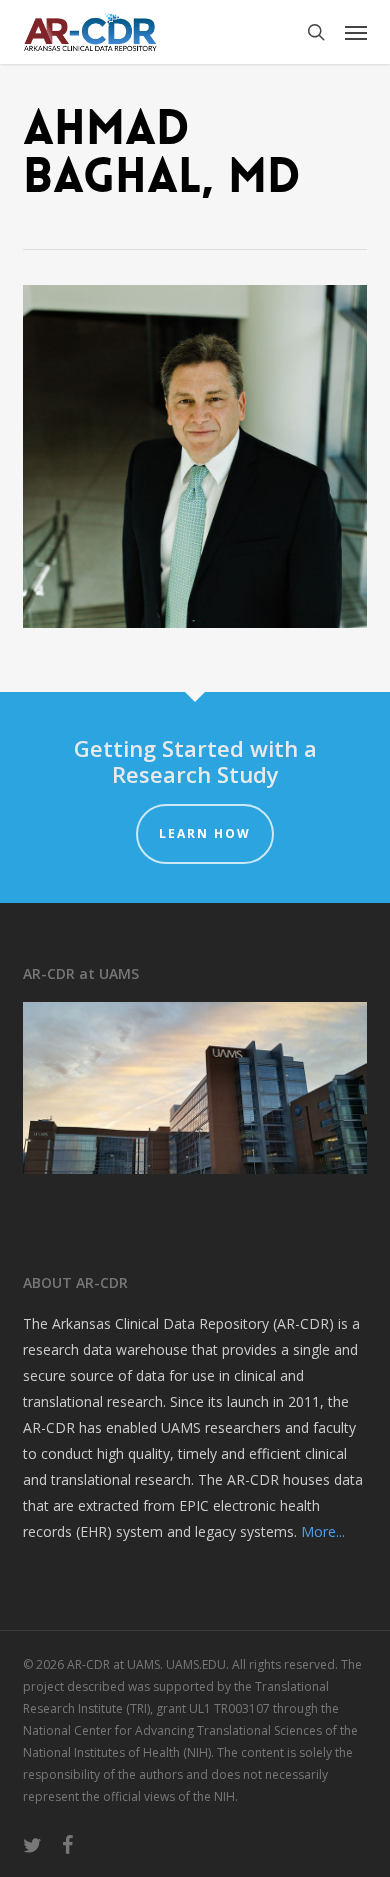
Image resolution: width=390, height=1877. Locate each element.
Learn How (205, 833)
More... (323, 1531)
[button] (356, 32)
